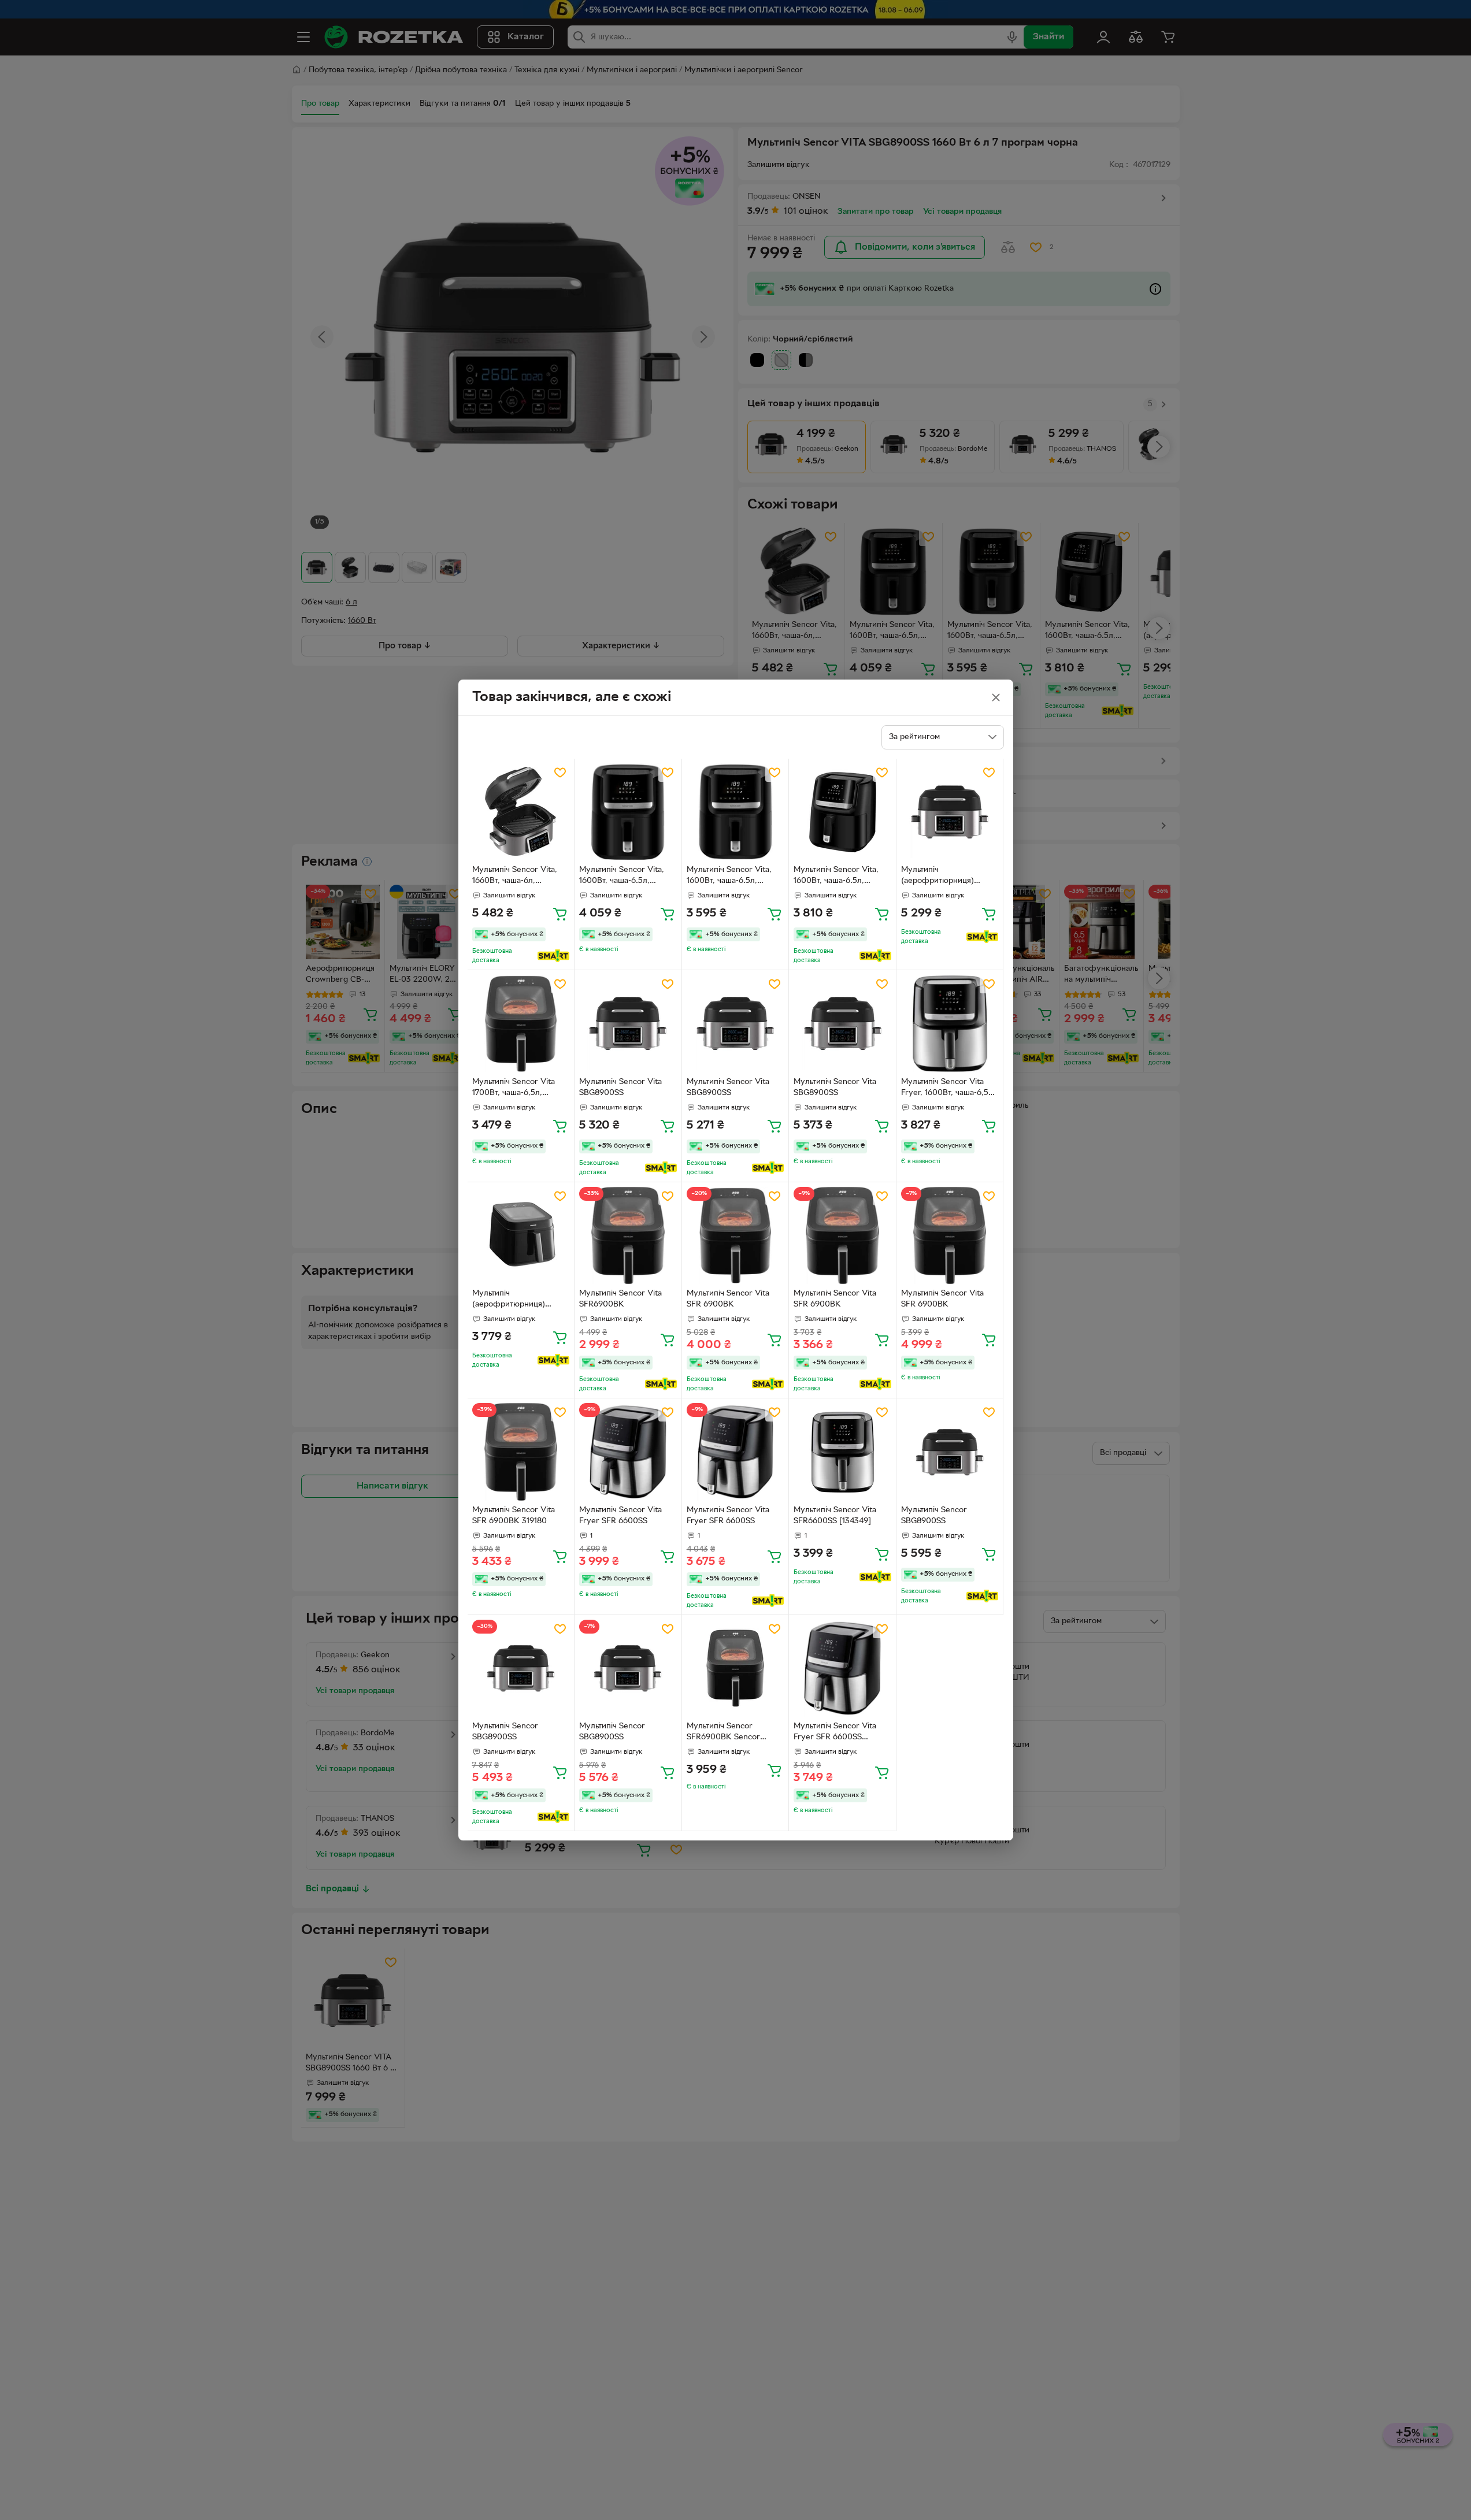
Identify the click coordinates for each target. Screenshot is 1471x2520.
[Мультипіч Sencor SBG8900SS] (950, 1452)
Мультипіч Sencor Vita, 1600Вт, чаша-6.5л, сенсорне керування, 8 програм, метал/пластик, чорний (733, 877)
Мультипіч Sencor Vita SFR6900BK (620, 1299)
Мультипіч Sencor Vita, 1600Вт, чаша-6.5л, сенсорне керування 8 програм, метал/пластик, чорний (626, 877)
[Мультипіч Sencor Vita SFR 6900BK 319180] (521, 1452)
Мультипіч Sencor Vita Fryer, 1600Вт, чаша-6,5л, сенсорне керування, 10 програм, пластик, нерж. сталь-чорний (948, 1089)
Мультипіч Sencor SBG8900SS (934, 1516)
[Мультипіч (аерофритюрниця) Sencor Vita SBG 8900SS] (950, 812)
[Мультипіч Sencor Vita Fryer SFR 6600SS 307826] (842, 1669)
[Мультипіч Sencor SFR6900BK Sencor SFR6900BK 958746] (735, 1669)
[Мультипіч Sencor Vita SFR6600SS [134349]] (842, 1452)
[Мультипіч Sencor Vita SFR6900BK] (628, 1236)
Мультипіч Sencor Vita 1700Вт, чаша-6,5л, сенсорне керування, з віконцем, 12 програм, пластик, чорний (516, 1089)
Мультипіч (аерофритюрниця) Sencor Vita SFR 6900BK (518, 1300)
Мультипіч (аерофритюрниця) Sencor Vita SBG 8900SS (947, 877)
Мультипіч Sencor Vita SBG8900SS (620, 1088)
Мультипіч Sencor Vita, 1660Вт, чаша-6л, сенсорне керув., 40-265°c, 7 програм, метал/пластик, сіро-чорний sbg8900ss (518, 877)
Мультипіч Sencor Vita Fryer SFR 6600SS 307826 (835, 1733)
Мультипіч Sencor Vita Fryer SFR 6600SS (620, 1516)
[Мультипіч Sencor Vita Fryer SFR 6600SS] (628, 1452)
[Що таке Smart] (553, 956)
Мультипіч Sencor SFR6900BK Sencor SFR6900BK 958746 (724, 1733)
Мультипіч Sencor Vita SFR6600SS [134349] (835, 1516)
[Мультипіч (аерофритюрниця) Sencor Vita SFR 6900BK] (521, 1236)
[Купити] (560, 914)
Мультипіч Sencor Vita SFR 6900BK (728, 1299)
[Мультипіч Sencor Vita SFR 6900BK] (735, 1236)
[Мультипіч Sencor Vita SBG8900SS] (628, 1024)
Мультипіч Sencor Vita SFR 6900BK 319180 (514, 1516)
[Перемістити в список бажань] (560, 773)
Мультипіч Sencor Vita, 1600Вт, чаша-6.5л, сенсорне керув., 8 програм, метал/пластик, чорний (840, 877)
